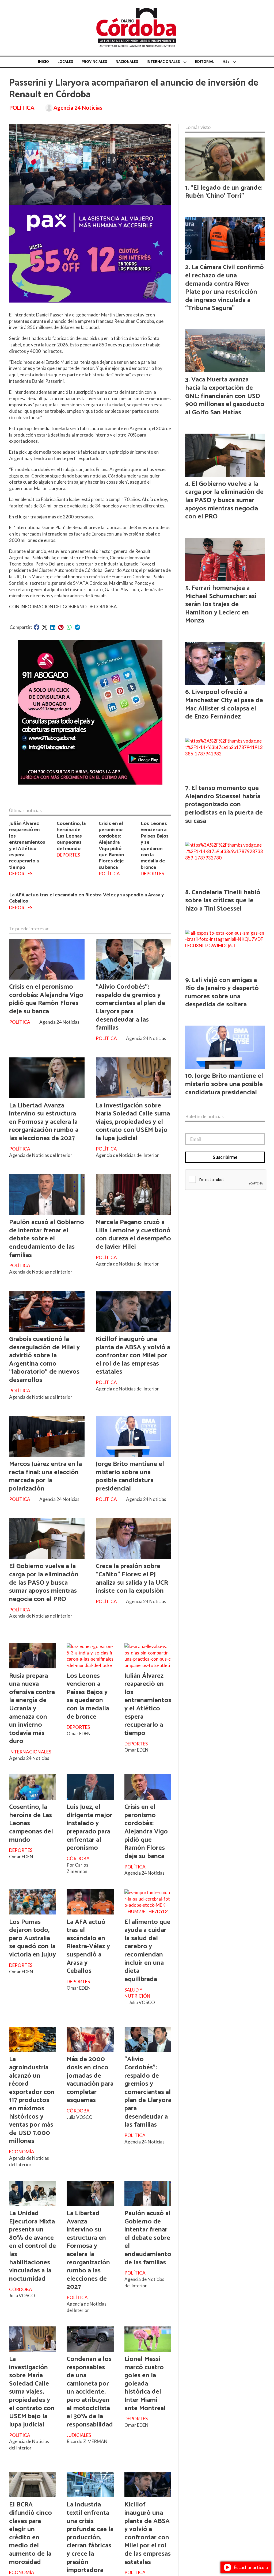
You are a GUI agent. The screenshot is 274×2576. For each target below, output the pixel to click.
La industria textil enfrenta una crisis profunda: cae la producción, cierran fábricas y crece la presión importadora (90, 2537)
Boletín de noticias (204, 1116)
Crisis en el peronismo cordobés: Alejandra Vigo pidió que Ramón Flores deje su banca (111, 845)
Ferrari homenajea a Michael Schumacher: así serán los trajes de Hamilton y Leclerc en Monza (221, 604)
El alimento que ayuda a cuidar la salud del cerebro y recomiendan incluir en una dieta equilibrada (147, 1951)
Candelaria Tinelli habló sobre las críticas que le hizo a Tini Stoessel (223, 901)
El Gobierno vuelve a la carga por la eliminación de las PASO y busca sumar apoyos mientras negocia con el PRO (44, 1583)
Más (226, 62)
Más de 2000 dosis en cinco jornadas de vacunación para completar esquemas (90, 2080)
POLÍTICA (22, 108)
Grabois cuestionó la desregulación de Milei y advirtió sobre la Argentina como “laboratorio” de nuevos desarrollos (44, 1360)
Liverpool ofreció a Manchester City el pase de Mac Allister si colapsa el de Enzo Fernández (224, 704)
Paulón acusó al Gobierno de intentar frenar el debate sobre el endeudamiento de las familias (47, 1239)
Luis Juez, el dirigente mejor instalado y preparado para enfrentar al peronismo (90, 1827)
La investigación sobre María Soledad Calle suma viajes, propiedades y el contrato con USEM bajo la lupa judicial (133, 1122)
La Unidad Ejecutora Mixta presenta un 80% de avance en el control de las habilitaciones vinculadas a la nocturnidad (33, 2246)
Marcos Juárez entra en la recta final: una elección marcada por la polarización (45, 1476)
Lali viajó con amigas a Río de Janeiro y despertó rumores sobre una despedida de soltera (222, 992)
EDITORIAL (205, 62)
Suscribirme (225, 1157)
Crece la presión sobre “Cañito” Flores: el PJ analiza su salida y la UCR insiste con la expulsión (132, 1579)
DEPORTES (21, 874)
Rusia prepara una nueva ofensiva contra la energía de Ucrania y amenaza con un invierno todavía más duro (32, 1709)
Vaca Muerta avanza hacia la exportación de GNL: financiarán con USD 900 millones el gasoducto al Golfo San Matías (225, 396)
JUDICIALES (79, 2435)
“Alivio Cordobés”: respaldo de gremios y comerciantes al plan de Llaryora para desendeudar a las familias (130, 1007)
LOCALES (65, 62)
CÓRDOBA (78, 1858)
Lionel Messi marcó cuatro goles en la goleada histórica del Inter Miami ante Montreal (145, 2384)
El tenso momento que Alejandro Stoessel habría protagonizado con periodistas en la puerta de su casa (224, 804)
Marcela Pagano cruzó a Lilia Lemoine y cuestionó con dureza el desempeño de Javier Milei (133, 1235)
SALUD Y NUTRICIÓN (137, 1993)
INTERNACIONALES (163, 62)
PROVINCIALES (94, 62)
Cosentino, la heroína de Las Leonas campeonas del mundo (71, 836)
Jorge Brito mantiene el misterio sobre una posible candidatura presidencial (130, 1476)
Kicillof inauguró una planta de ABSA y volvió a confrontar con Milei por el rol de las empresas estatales (133, 1355)
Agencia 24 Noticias (78, 108)
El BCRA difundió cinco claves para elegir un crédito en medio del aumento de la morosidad (31, 2533)
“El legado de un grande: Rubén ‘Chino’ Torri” (224, 192)
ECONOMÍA (22, 2152)
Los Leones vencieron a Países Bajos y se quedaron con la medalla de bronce (155, 845)
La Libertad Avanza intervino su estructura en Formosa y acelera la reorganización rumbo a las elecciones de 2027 (44, 1122)
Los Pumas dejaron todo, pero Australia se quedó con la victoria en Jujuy (33, 1938)
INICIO (43, 62)
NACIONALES (127, 62)
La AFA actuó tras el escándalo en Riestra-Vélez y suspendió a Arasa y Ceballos (86, 898)
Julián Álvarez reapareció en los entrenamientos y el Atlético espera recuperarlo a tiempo (27, 845)
